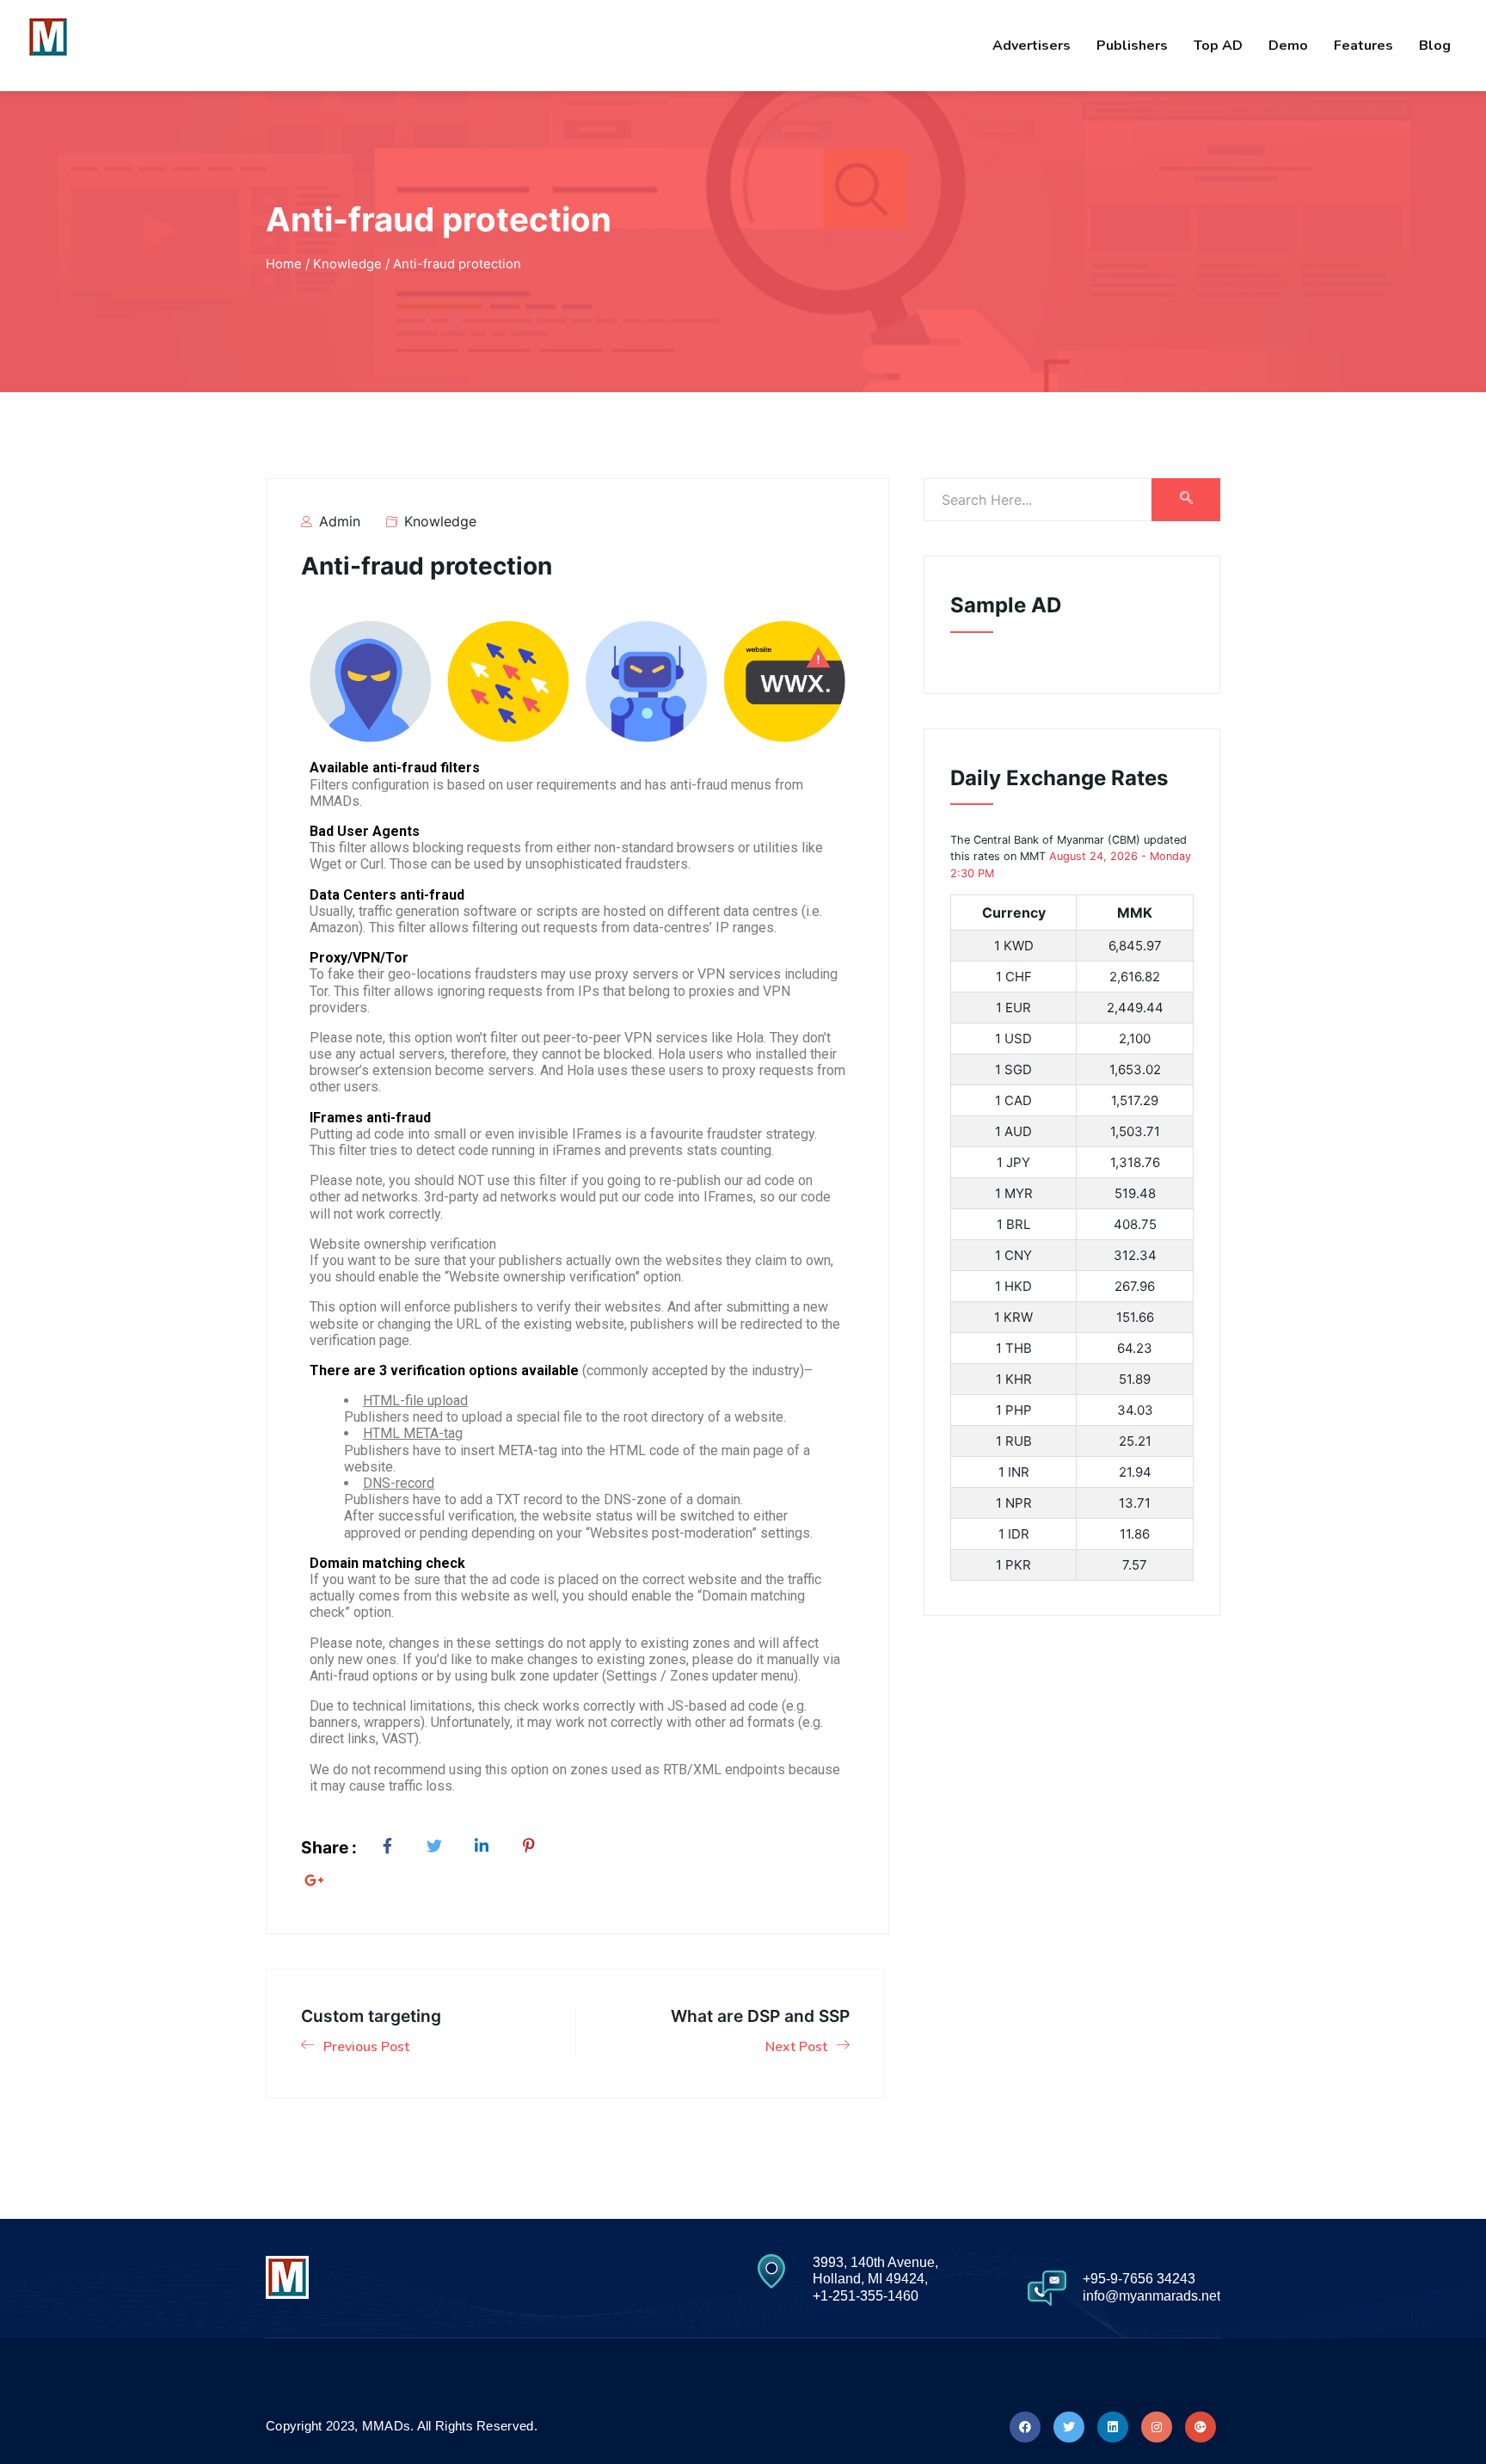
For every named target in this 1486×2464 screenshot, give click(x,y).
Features (1363, 46)
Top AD (1218, 46)
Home (284, 264)
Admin (338, 521)
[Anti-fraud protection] (391, 1847)
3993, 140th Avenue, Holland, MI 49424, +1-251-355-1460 (875, 2279)
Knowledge (440, 521)
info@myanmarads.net (1151, 2296)
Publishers (1132, 46)
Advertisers (1032, 46)
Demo (1288, 46)
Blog (1435, 46)
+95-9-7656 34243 (1139, 2279)
